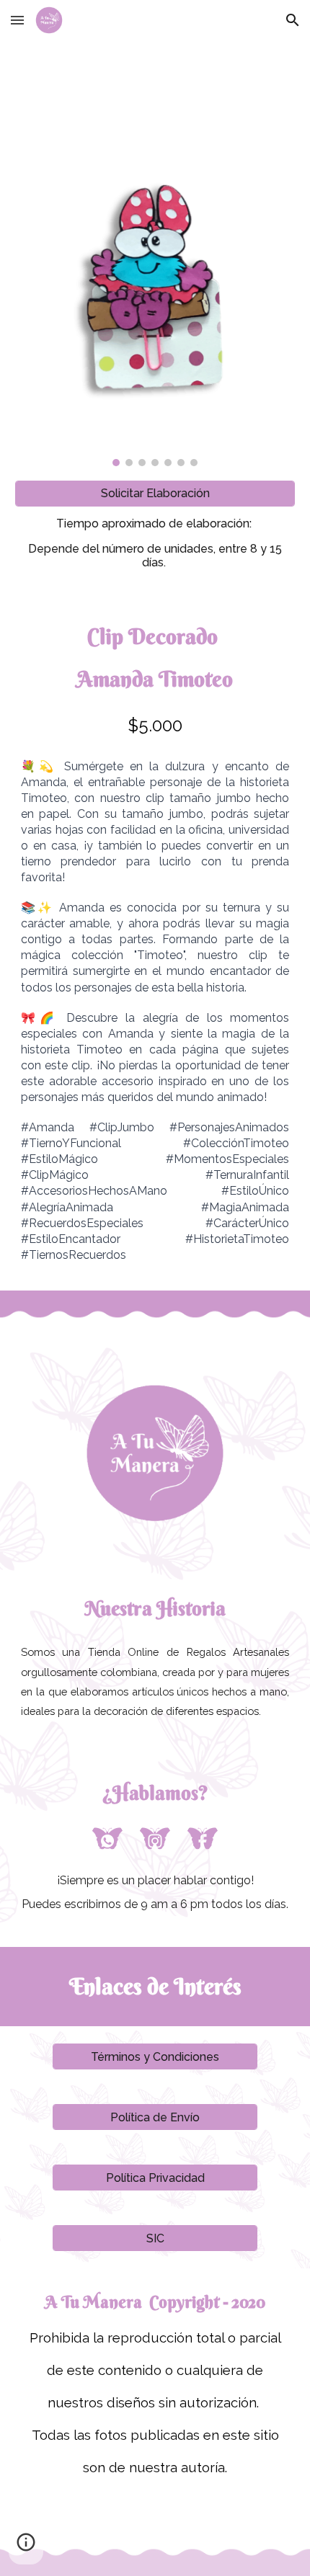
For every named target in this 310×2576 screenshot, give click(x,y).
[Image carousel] (155, 302)
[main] (155, 543)
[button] (17, 20)
